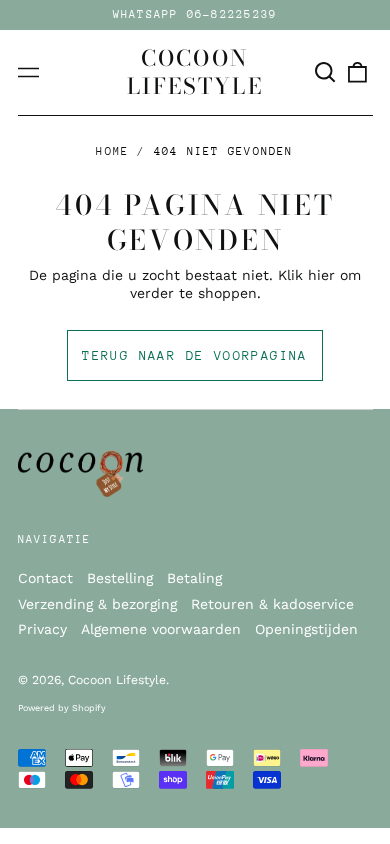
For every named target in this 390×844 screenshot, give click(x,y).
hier (321, 275)
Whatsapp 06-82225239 (195, 14)
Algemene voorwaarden (161, 629)
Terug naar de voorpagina (195, 355)
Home (112, 151)
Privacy (42, 629)
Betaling (194, 578)
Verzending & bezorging (97, 604)
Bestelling (120, 578)
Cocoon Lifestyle (195, 72)
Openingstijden (306, 629)
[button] (326, 73)
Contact (45, 578)
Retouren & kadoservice (272, 604)
